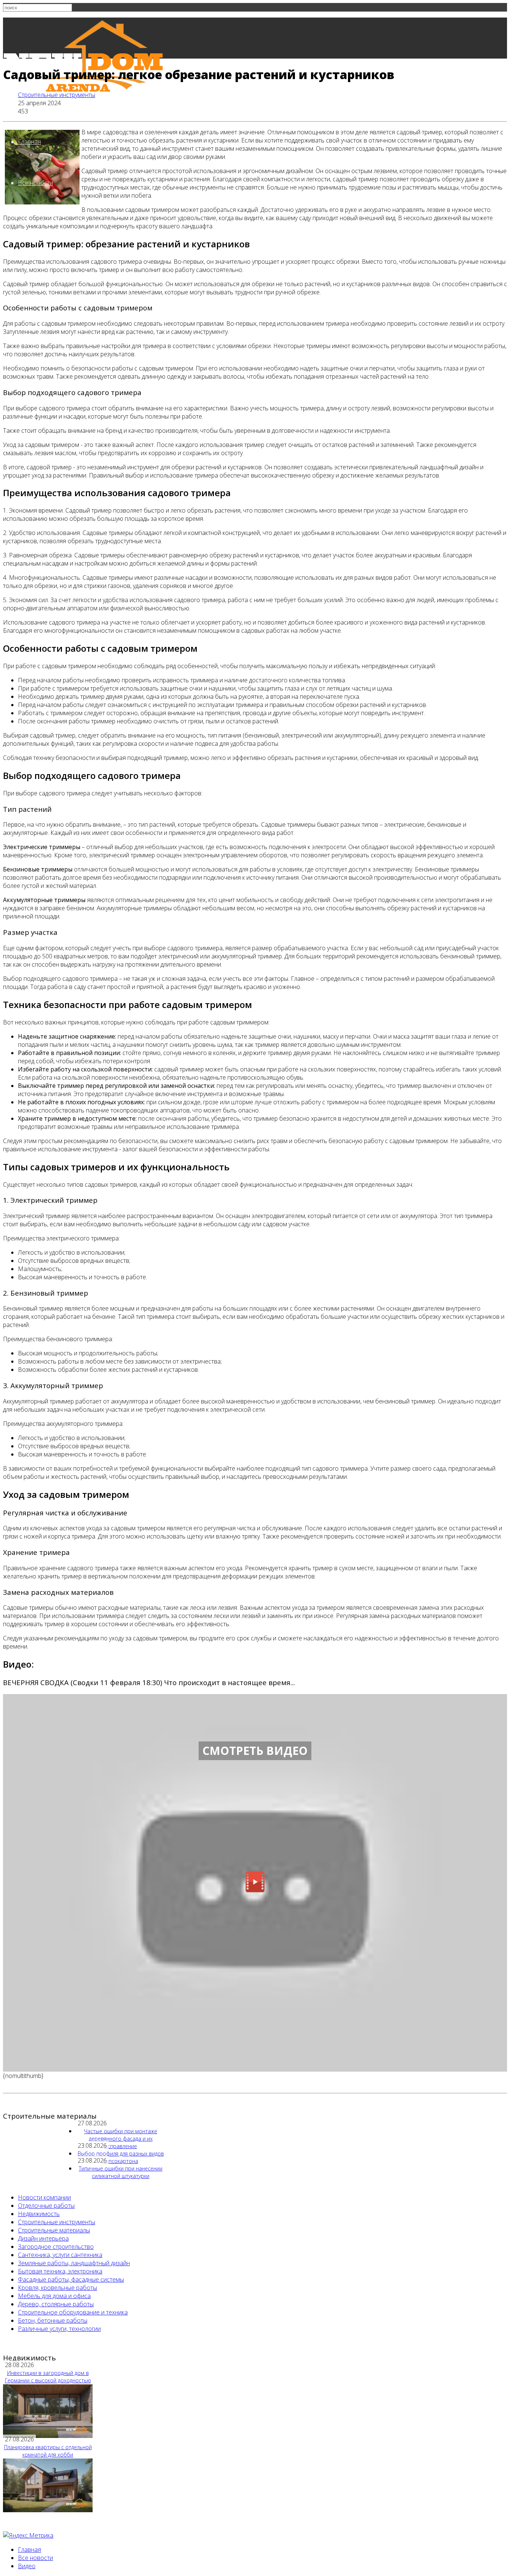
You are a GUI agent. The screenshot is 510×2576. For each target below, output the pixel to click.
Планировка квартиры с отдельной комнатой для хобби (48, 2451)
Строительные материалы (54, 2230)
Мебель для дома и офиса (54, 2296)
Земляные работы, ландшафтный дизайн (74, 2263)
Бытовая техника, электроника (60, 2271)
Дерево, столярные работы (56, 2304)
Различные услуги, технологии (59, 2329)
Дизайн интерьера (43, 2238)
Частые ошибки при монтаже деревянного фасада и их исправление (121, 2139)
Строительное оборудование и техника (73, 2312)
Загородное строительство (56, 2247)
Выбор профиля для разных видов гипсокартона (121, 2157)
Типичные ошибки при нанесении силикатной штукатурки (121, 2172)
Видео (27, 2566)
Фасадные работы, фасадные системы (71, 2279)
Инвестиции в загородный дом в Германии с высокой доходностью (48, 2377)
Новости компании (44, 2197)
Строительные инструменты (57, 95)
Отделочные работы (46, 2206)
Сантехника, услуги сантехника (60, 2255)
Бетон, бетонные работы (53, 2320)
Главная (29, 142)
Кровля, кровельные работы (57, 2288)
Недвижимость (39, 2214)
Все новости (35, 183)
